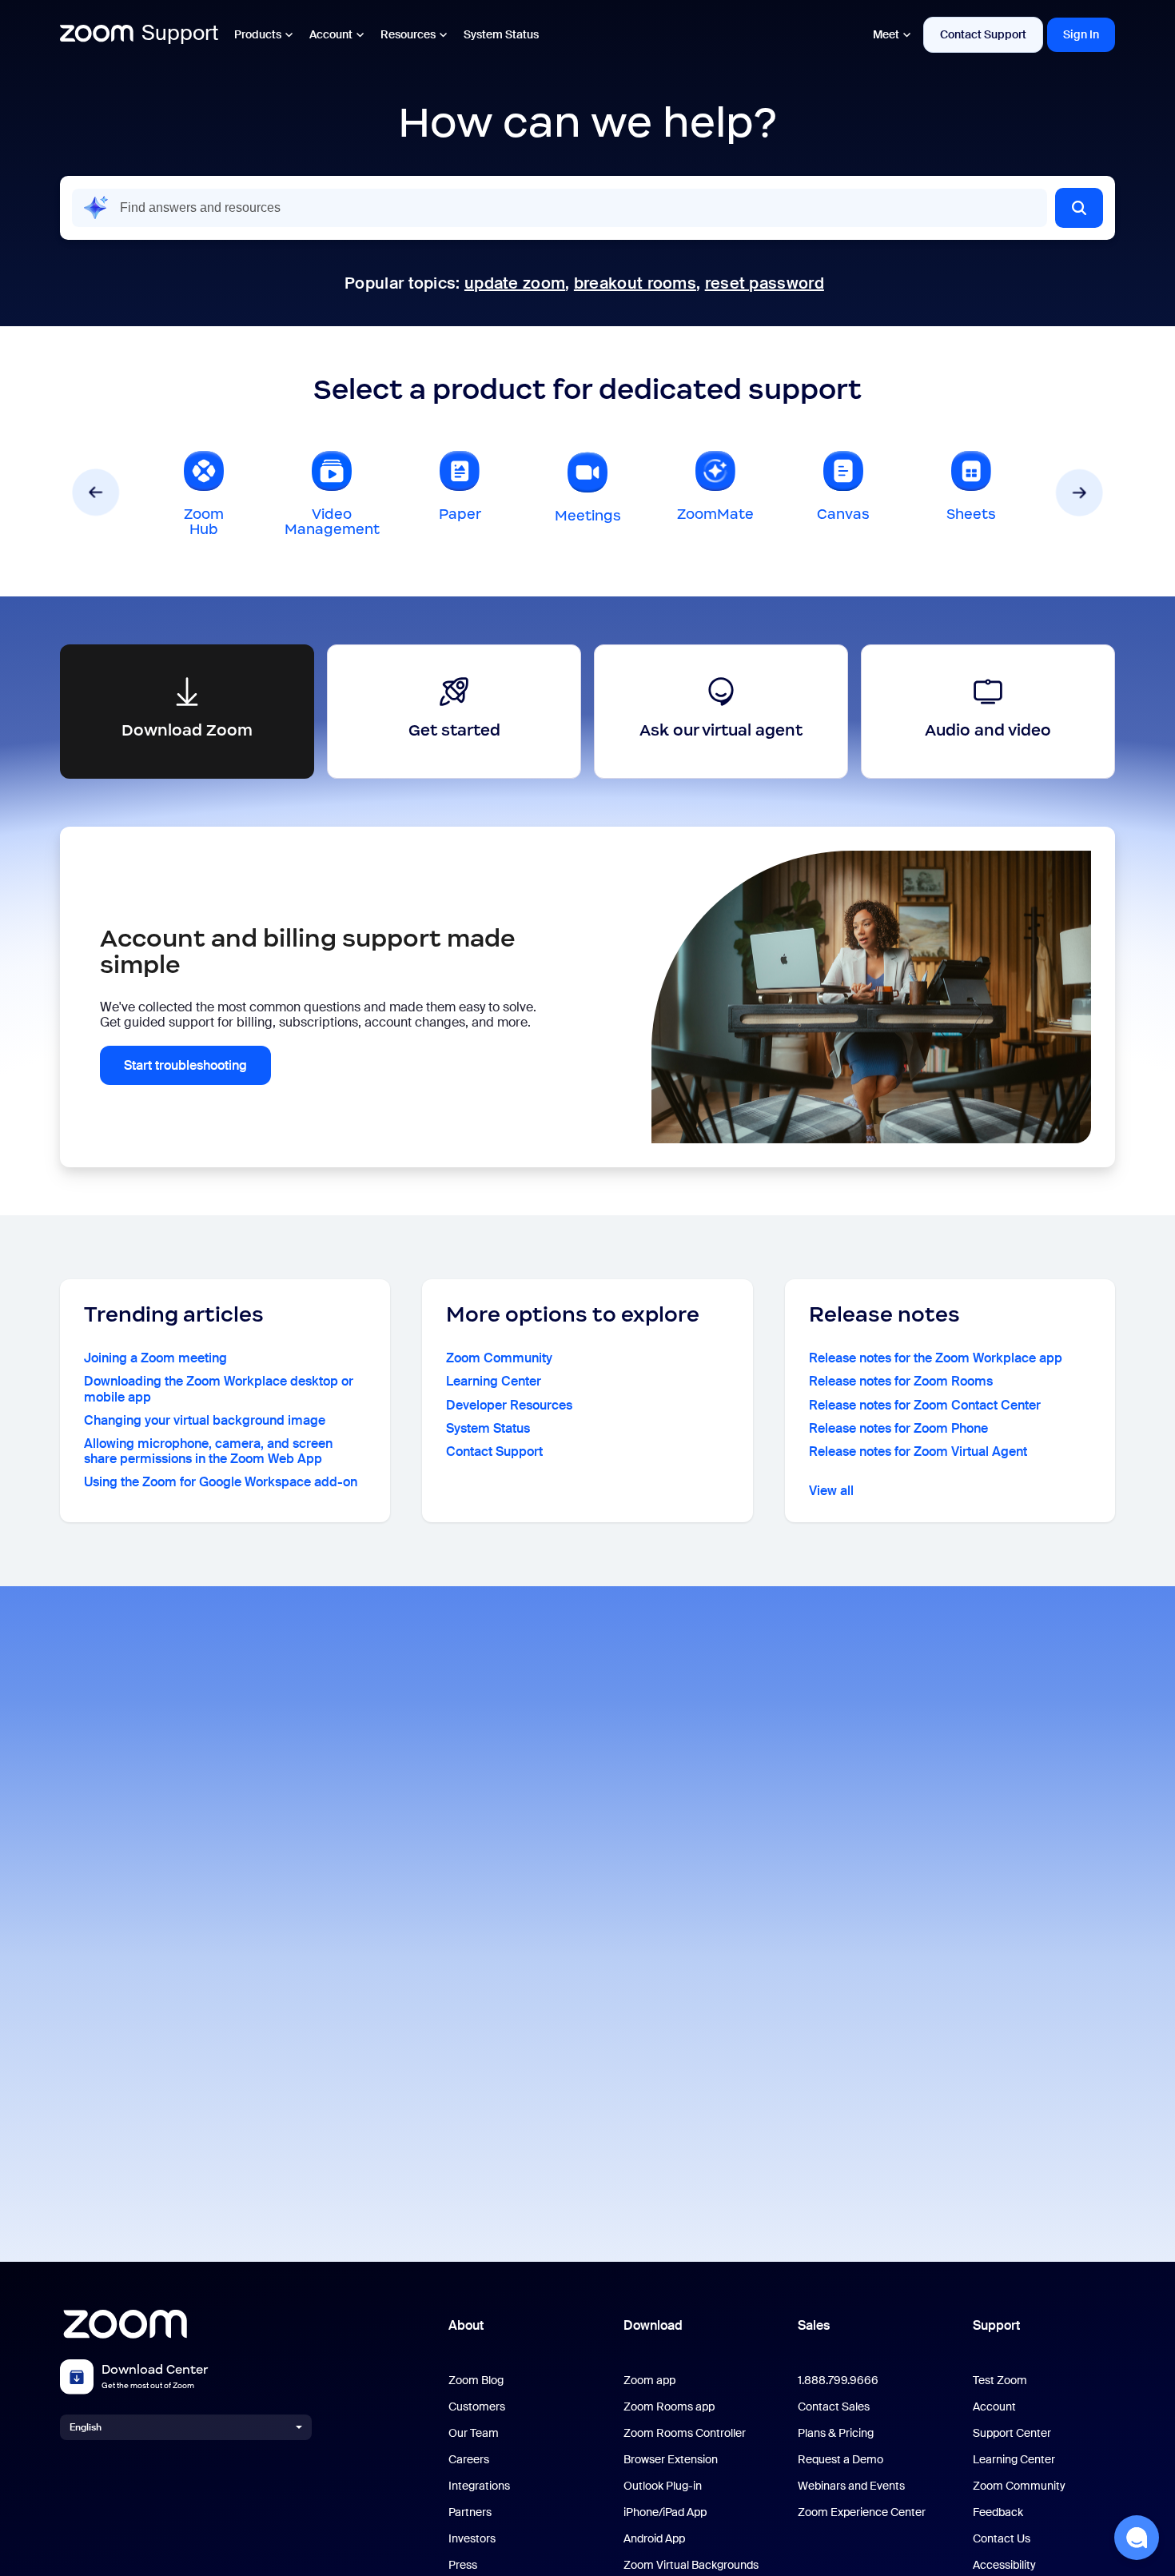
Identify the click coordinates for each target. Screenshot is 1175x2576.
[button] (1079, 208)
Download (653, 2325)
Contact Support (983, 34)
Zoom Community (499, 1358)
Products (258, 34)
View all (831, 1491)
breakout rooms (635, 283)
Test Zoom (1000, 2381)
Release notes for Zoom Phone (898, 1428)
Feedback (998, 2512)
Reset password (765, 283)
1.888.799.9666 (838, 2381)
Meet (886, 34)
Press (463, 2565)
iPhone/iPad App (665, 2512)
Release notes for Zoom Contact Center (925, 1405)
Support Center (1012, 2433)
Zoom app (649, 2381)
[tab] (204, 492)
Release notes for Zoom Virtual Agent (918, 1451)
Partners (470, 2512)
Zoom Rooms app (669, 2407)
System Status (501, 34)
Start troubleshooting (185, 1065)
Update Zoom (515, 283)
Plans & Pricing (836, 2433)
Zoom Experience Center (862, 2512)
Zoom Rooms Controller (685, 2433)
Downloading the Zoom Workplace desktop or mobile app (219, 1389)
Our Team (474, 2433)
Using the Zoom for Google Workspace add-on (221, 1482)
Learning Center (494, 1381)
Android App (654, 2539)
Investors (472, 2539)
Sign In (1081, 34)
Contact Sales (834, 2407)
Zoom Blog (476, 2381)
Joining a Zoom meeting (155, 1358)
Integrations (479, 2486)
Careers (469, 2460)
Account (331, 34)
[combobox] (560, 208)
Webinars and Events (851, 2486)
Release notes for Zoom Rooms (901, 1381)
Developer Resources (509, 1405)
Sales (814, 2325)
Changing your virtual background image (205, 1420)
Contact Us (1002, 2539)
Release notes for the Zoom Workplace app (936, 1358)
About (466, 2325)
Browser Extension (671, 2460)
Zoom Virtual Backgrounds (691, 2565)
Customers (477, 2407)
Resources (408, 34)
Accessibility (1004, 2565)
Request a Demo (840, 2460)
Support (996, 2325)
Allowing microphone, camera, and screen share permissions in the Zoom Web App (208, 1451)
